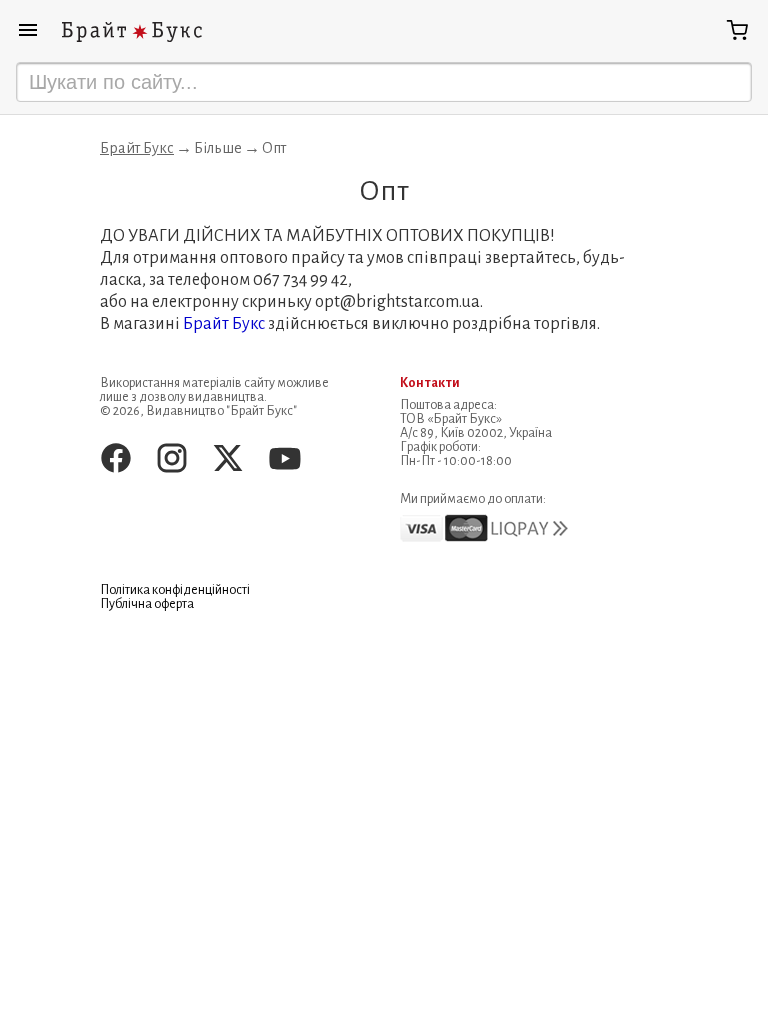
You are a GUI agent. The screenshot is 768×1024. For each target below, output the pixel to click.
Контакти (430, 383)
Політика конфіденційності (175, 590)
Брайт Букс (137, 148)
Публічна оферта (147, 604)
